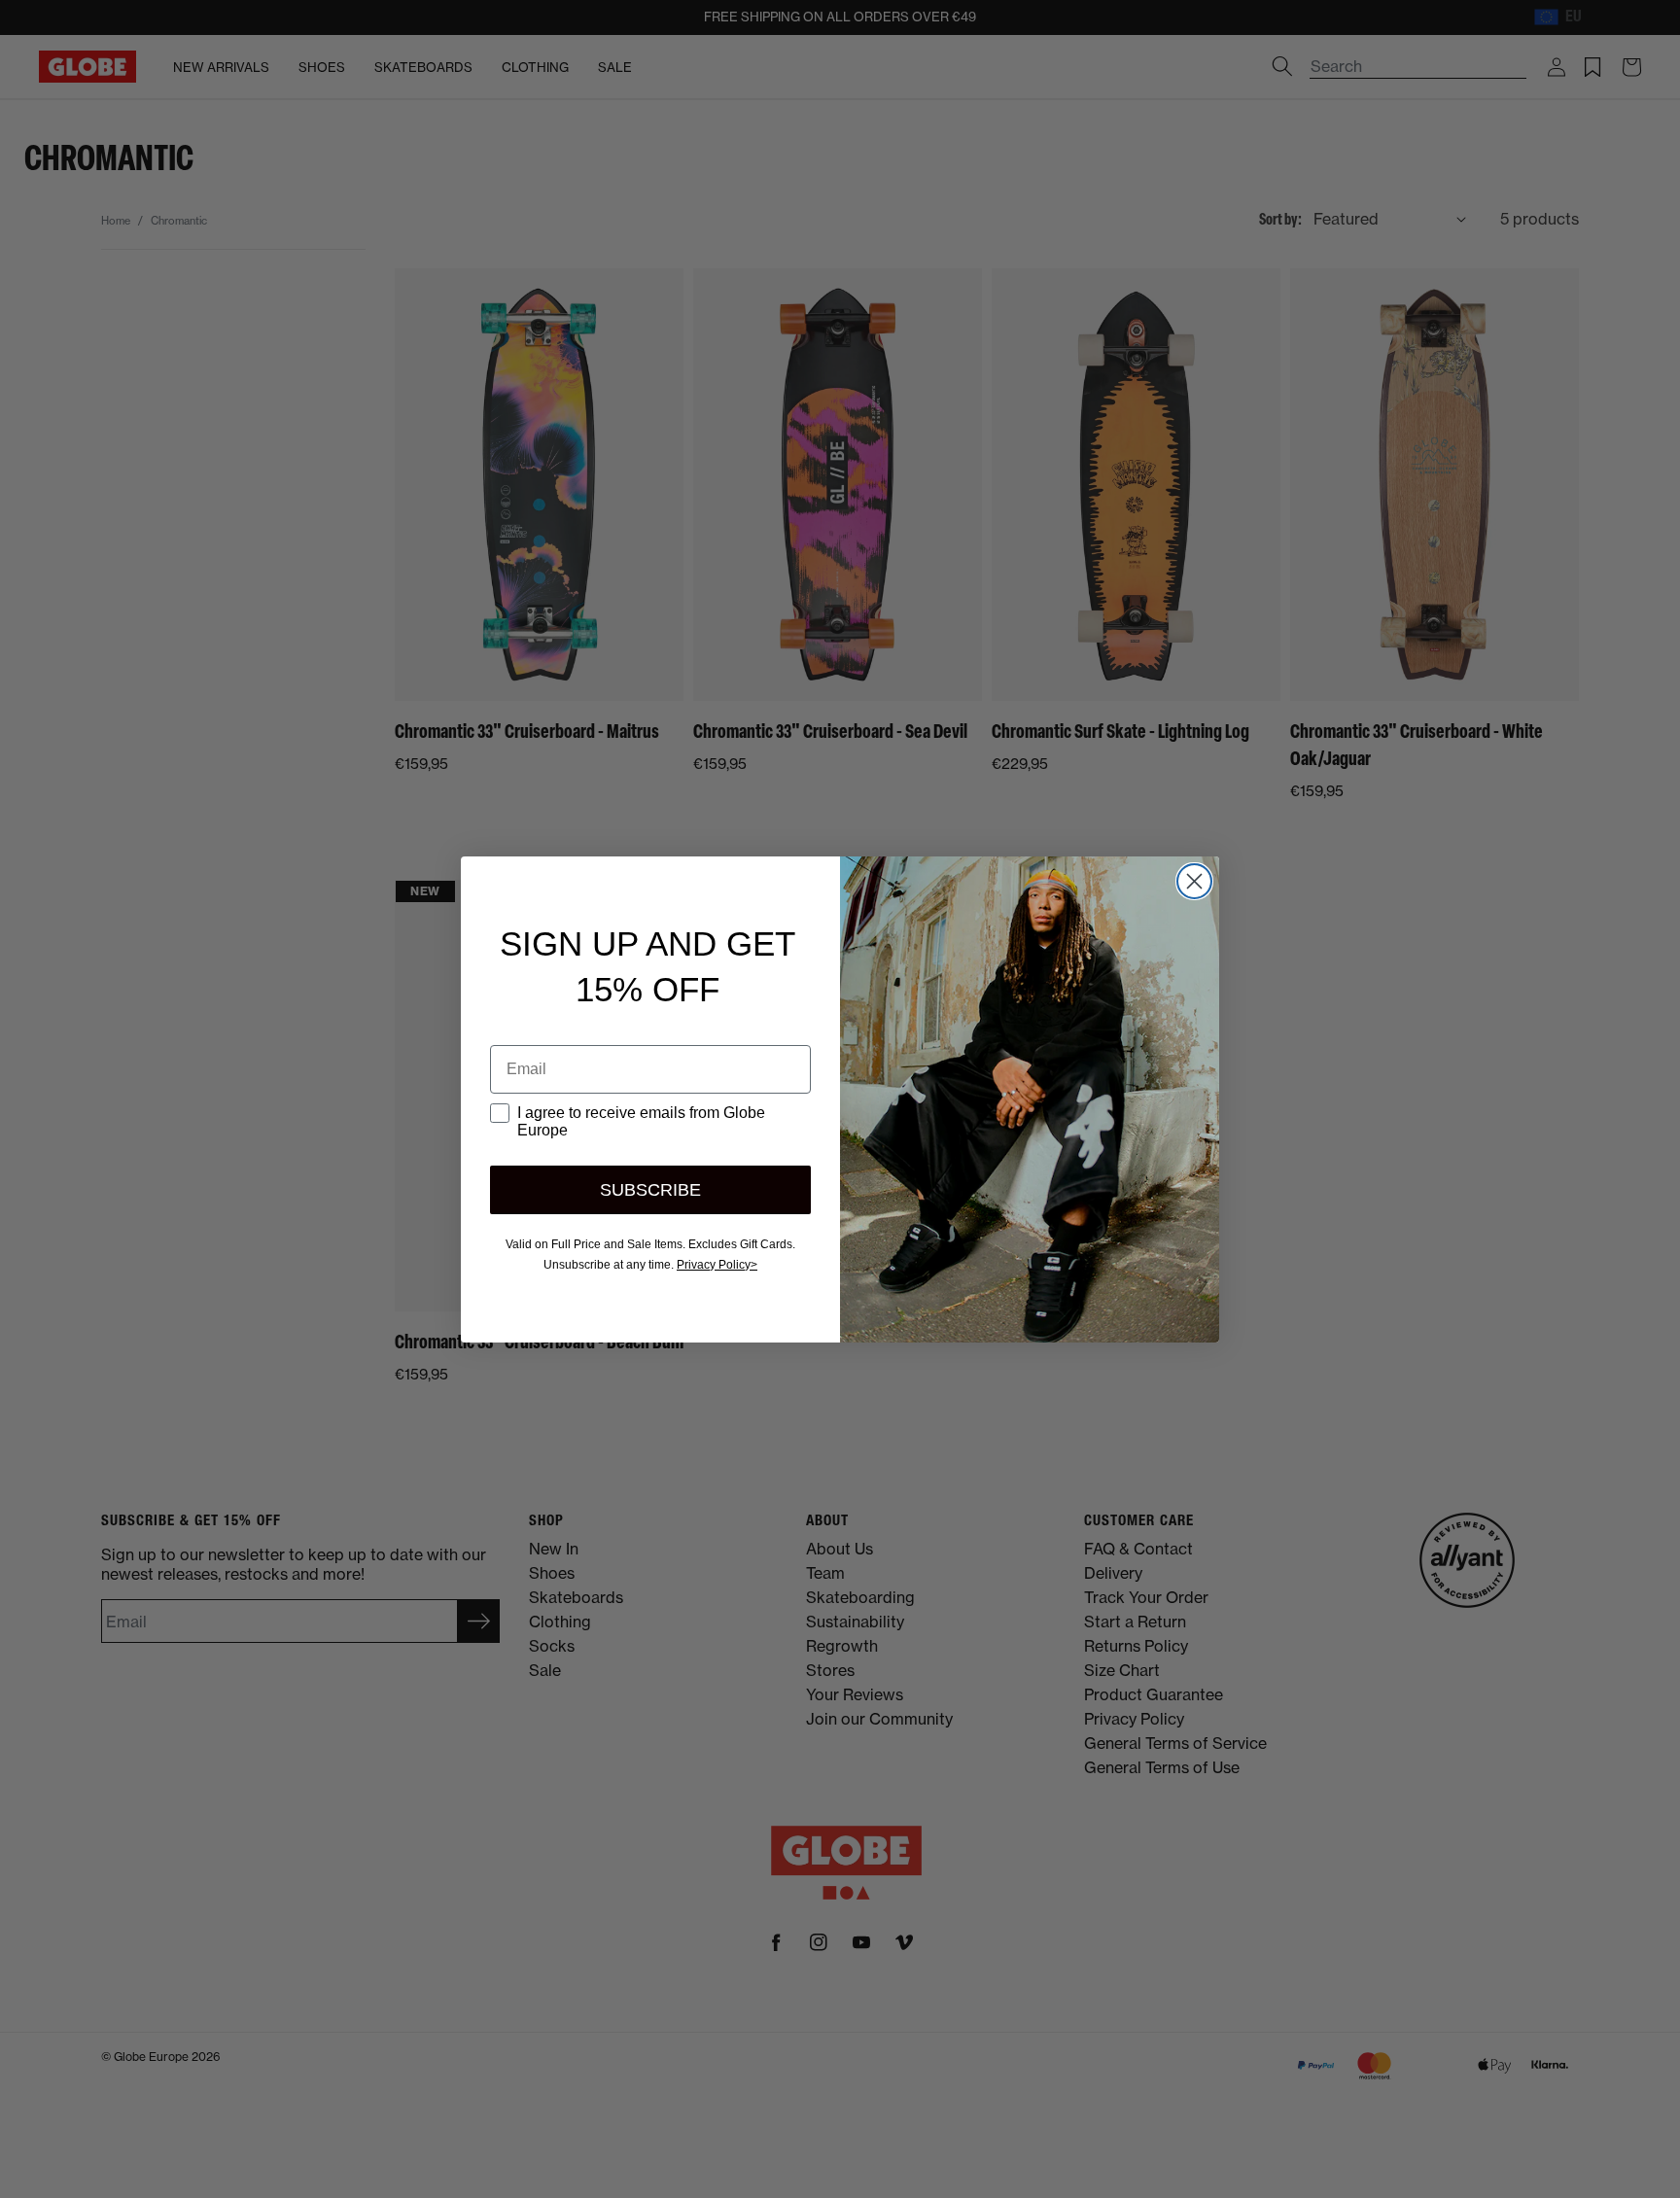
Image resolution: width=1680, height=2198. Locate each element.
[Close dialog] (1194, 881)
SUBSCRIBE (650, 1190)
